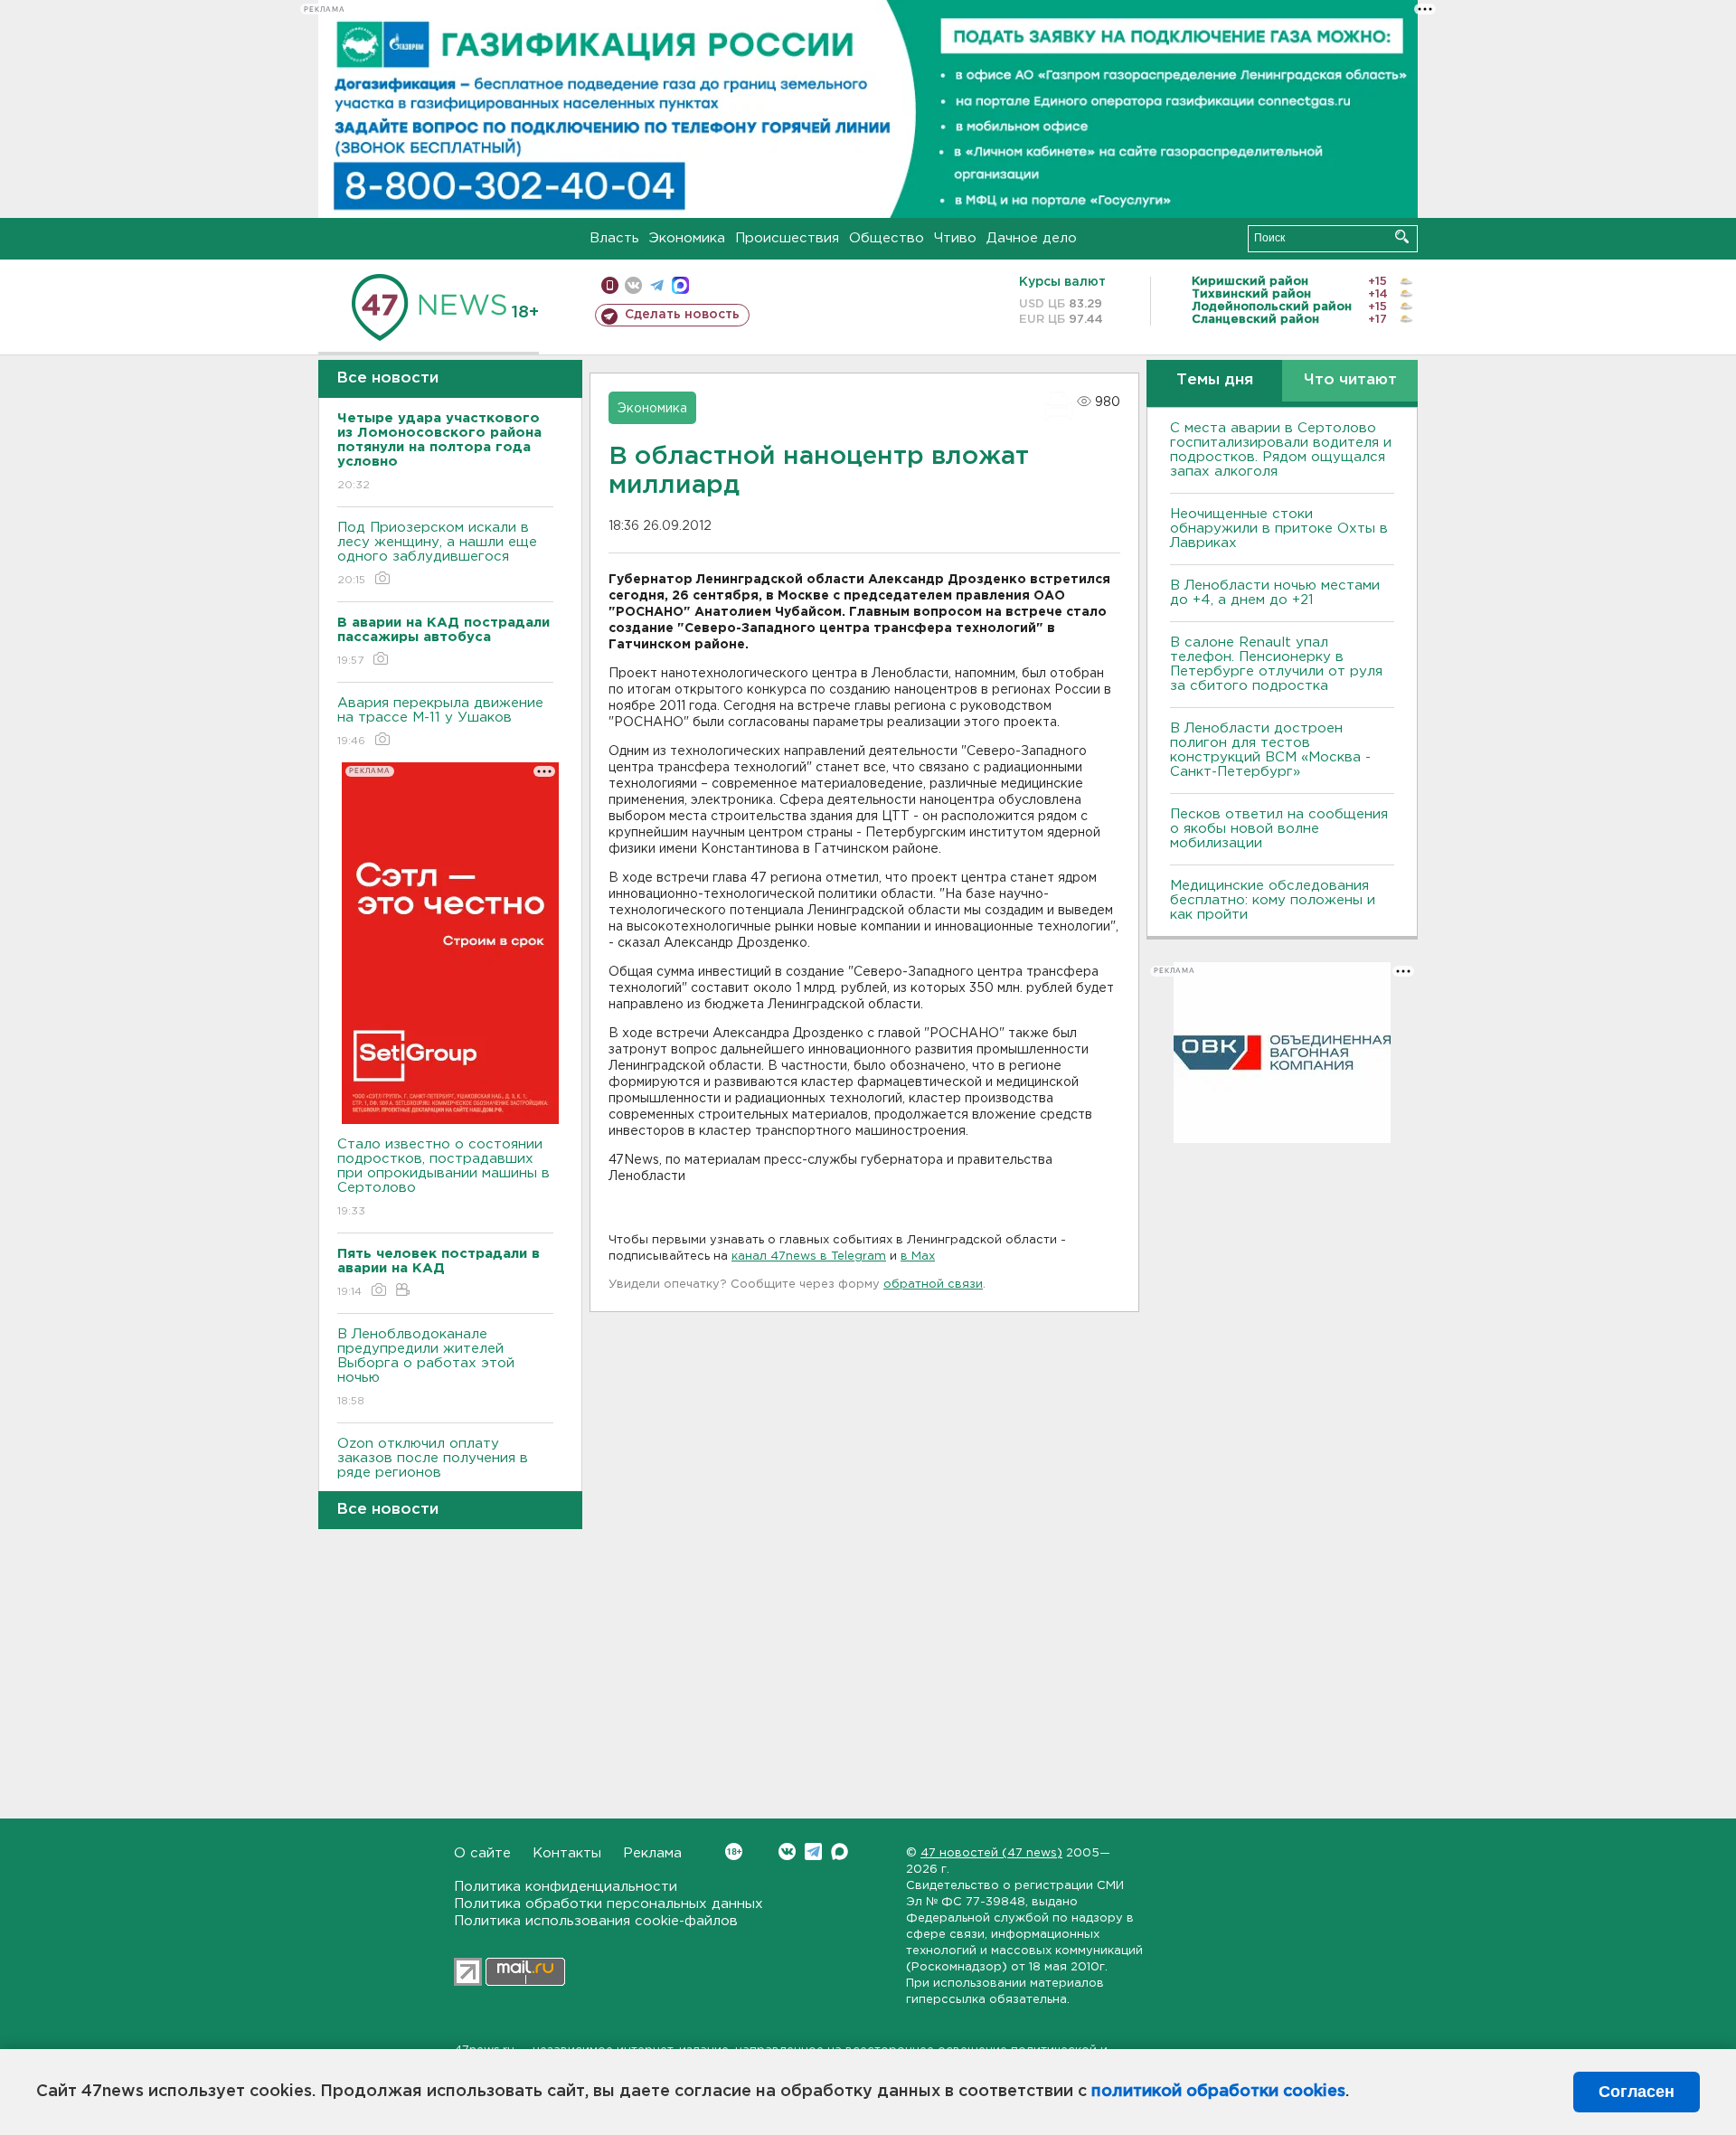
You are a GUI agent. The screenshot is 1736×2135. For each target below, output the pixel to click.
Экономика (687, 238)
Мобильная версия (610, 285)
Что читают (1350, 380)
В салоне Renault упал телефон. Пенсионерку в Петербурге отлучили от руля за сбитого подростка (1276, 664)
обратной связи (933, 1285)
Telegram (813, 1852)
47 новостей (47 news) (991, 1853)
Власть (614, 238)
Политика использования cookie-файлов (596, 1921)
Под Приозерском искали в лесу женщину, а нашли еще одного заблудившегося (437, 553)
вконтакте (633, 285)
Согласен (1637, 2092)
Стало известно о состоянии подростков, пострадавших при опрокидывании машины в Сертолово (443, 1177)
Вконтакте (787, 1852)
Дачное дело (1032, 238)
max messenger (680, 285)
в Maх (918, 1256)
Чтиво (955, 238)
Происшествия (787, 238)
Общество (887, 238)
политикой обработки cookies (1218, 2092)
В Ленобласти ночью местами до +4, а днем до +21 (1275, 593)
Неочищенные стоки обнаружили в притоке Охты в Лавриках (1279, 529)
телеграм (657, 285)
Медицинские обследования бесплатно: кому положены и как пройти (1273, 900)
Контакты (567, 1853)
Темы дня (1215, 380)
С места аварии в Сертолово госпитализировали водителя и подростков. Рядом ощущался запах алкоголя (1281, 450)
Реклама (652, 1853)
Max (840, 1852)
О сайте (482, 1853)
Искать (1402, 236)
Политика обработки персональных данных (609, 1904)
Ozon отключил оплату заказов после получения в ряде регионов (433, 1469)
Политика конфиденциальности (566, 1887)
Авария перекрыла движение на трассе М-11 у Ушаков (440, 722)
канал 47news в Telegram (809, 1256)
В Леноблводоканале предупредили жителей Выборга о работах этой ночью (426, 1367)
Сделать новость (682, 315)
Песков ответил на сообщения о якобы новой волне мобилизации (1279, 829)
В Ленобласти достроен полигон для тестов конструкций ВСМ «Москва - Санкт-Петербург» (1270, 750)
